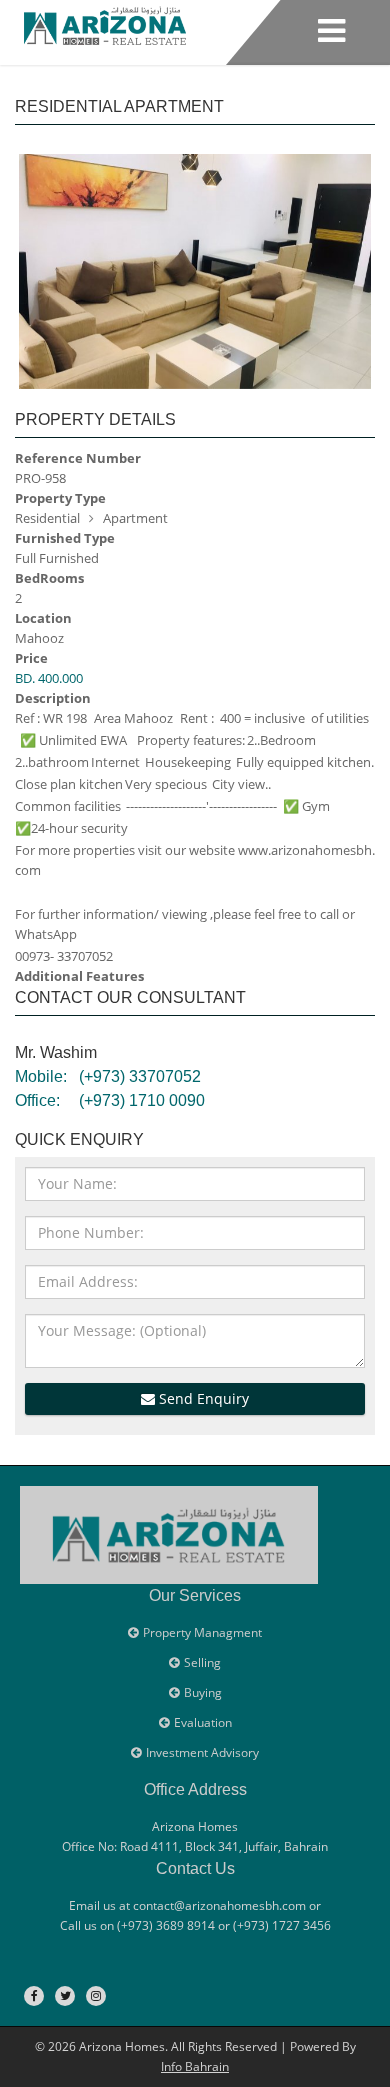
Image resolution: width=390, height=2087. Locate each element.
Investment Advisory (202, 1752)
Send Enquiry (202, 1398)
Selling (202, 1662)
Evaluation (203, 1722)
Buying (203, 1692)
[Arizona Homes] (105, 22)
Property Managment (202, 1632)
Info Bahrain (195, 2066)
